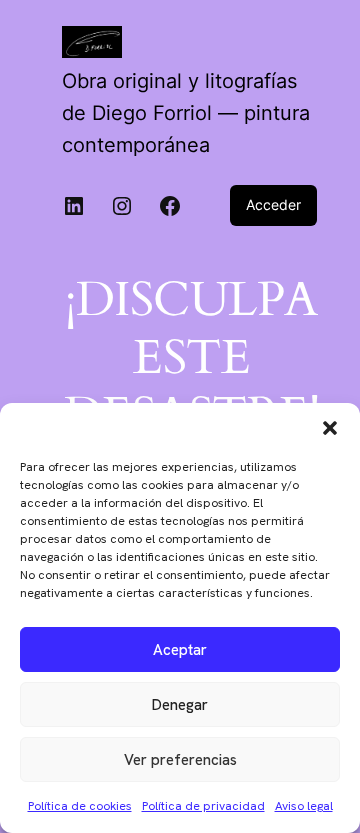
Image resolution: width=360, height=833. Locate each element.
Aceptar (180, 650)
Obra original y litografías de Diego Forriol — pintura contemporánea (186, 113)
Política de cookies (80, 806)
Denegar (180, 705)
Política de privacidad (203, 806)
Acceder (273, 204)
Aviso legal (304, 806)
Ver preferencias (180, 760)
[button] (330, 428)
